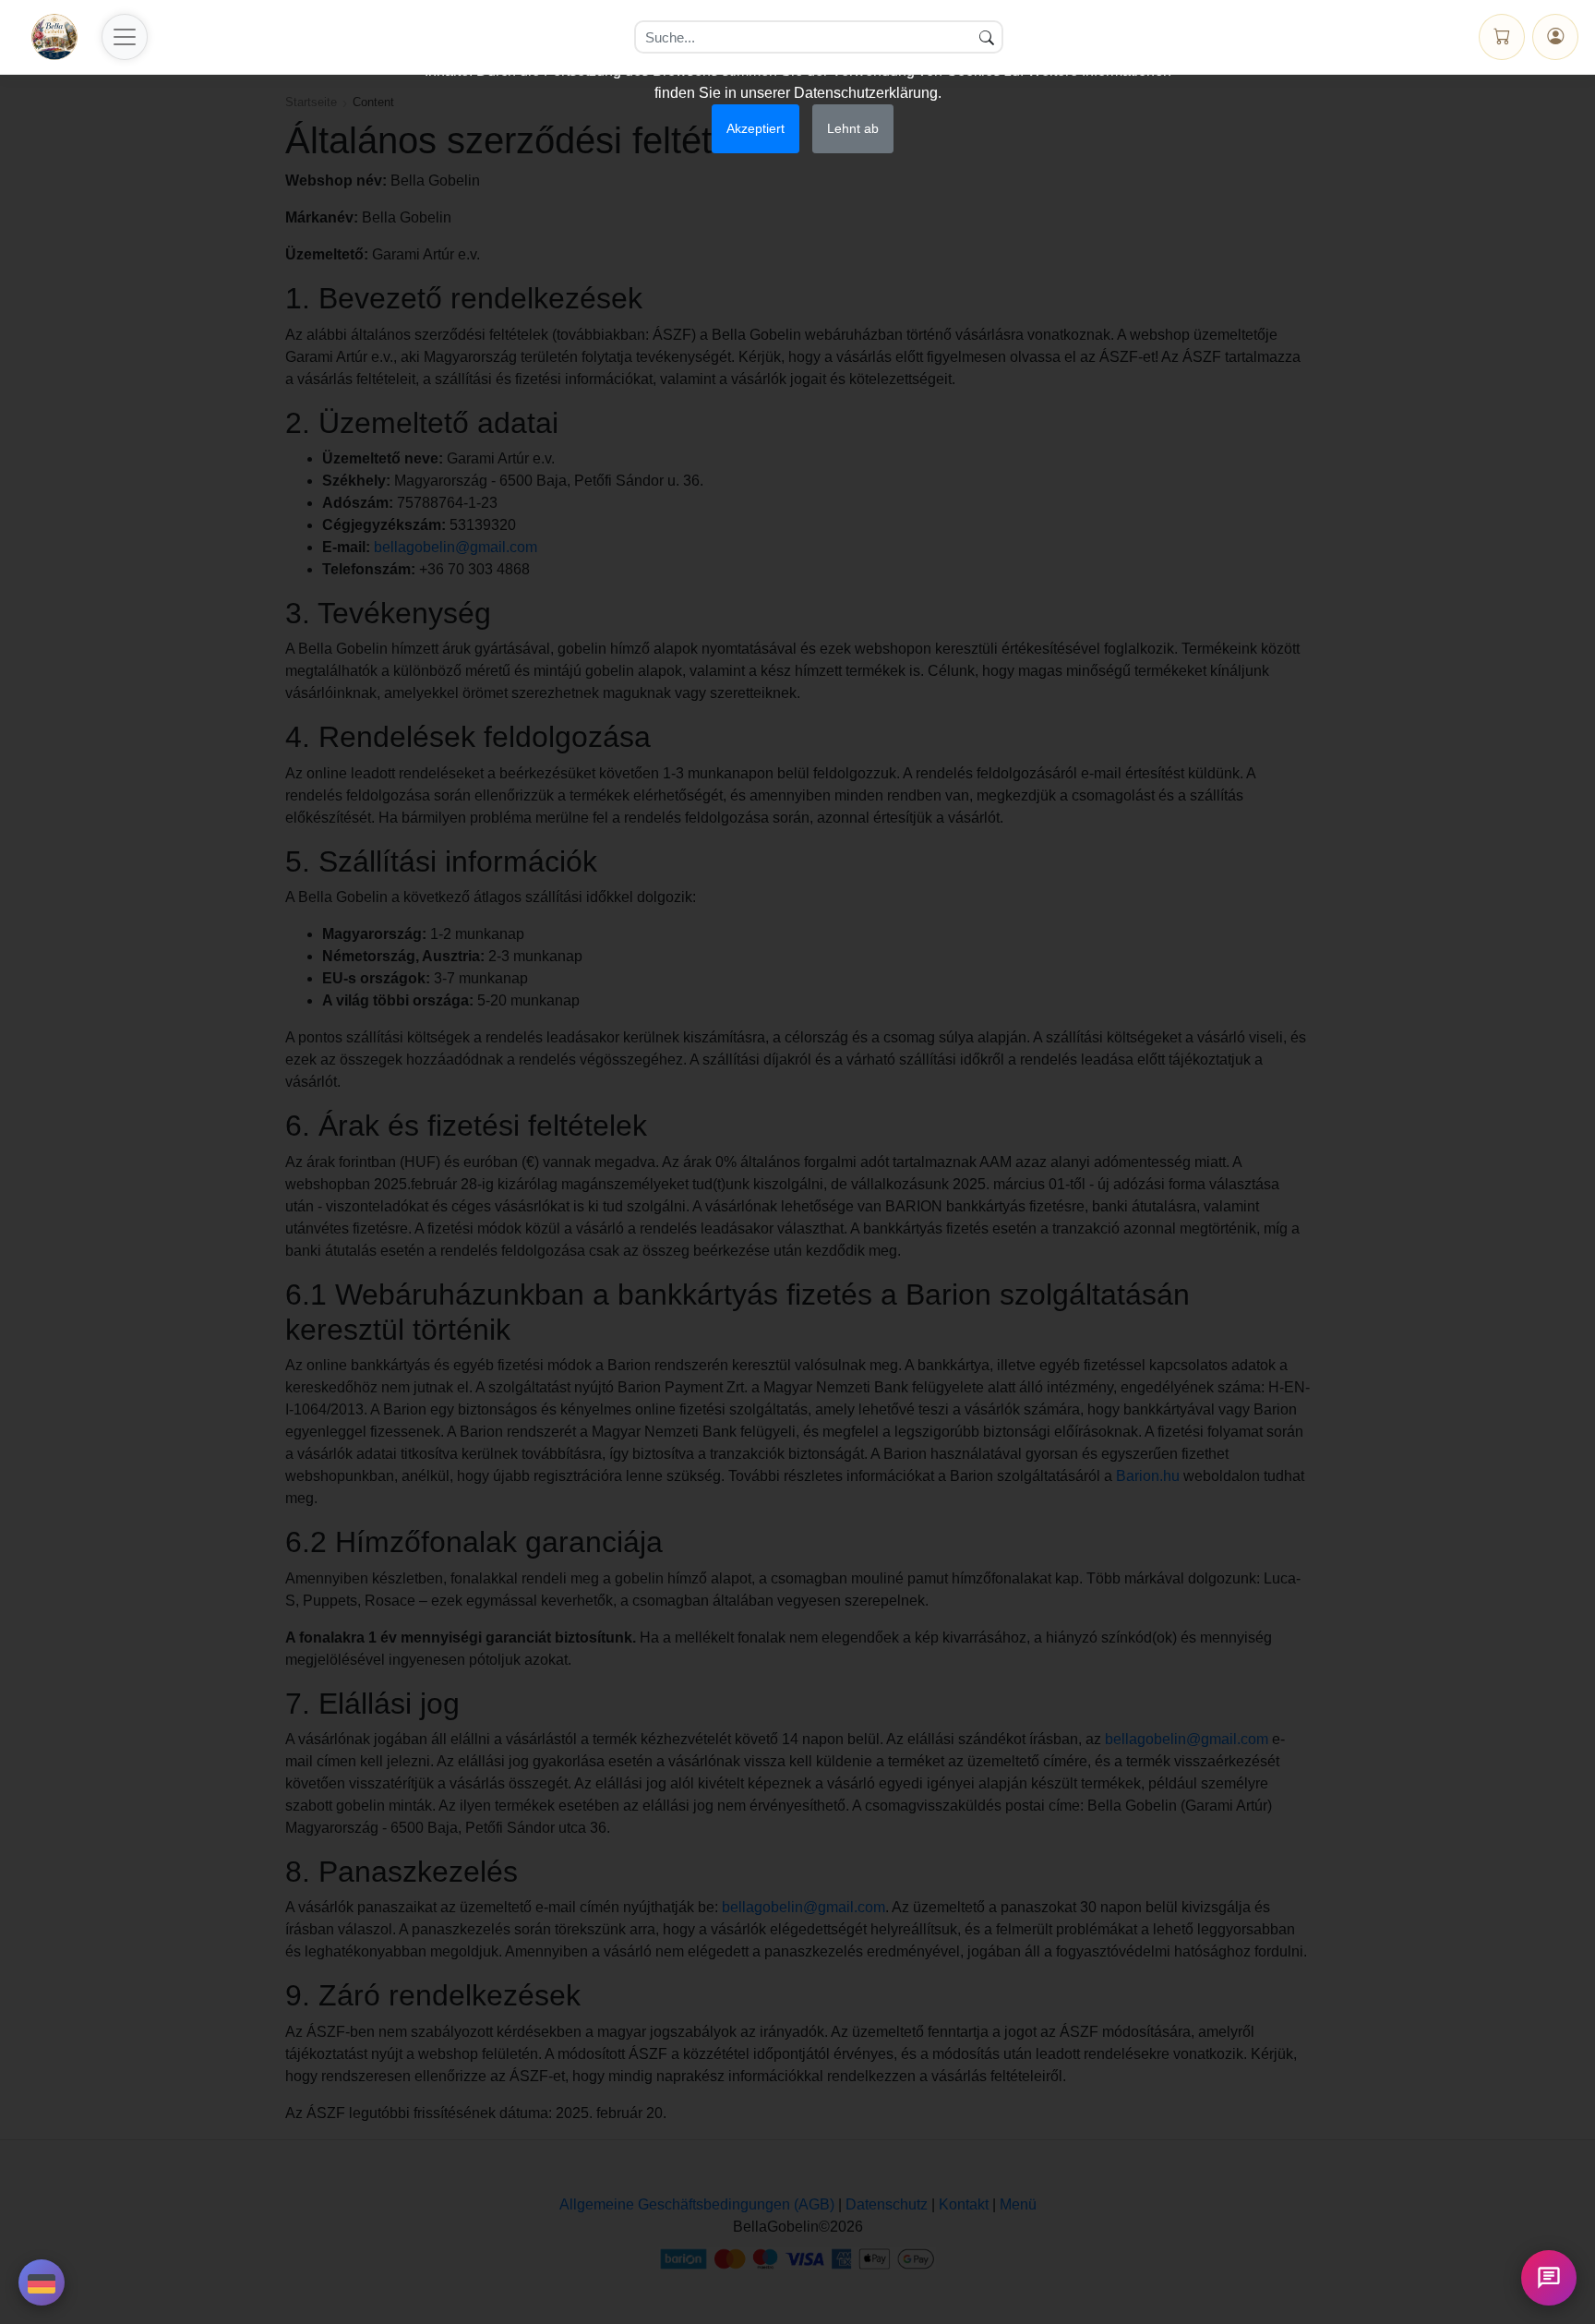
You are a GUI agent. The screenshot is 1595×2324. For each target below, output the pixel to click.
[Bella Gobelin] (54, 37)
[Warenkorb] (1502, 37)
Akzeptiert (756, 128)
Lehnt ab (853, 128)
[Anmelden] (1555, 37)
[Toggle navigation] (125, 37)
